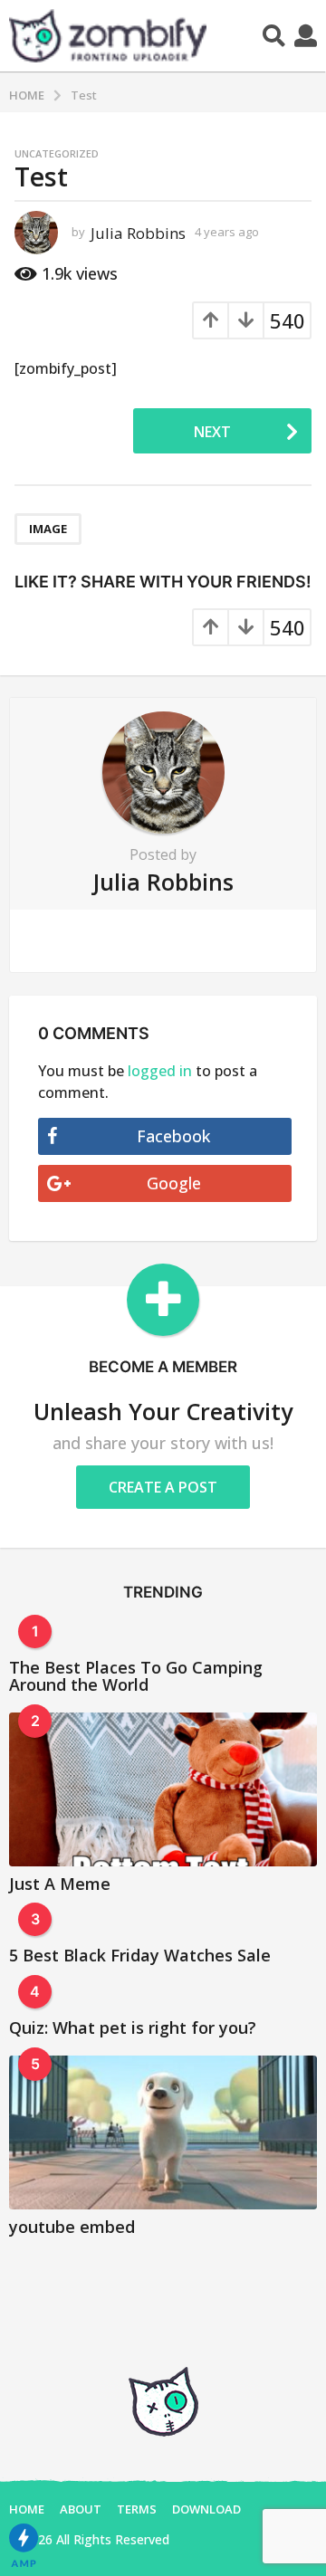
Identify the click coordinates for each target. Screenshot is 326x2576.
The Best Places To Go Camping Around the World (136, 1676)
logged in (160, 1071)
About (81, 2509)
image (48, 529)
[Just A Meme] (163, 1789)
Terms (137, 2509)
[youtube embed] (163, 2132)
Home (27, 2509)
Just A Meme (60, 1884)
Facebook (173, 1136)
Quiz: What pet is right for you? (133, 2027)
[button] (274, 35)
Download (206, 2509)
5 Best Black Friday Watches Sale (140, 1955)
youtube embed (72, 2227)
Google (174, 1183)
